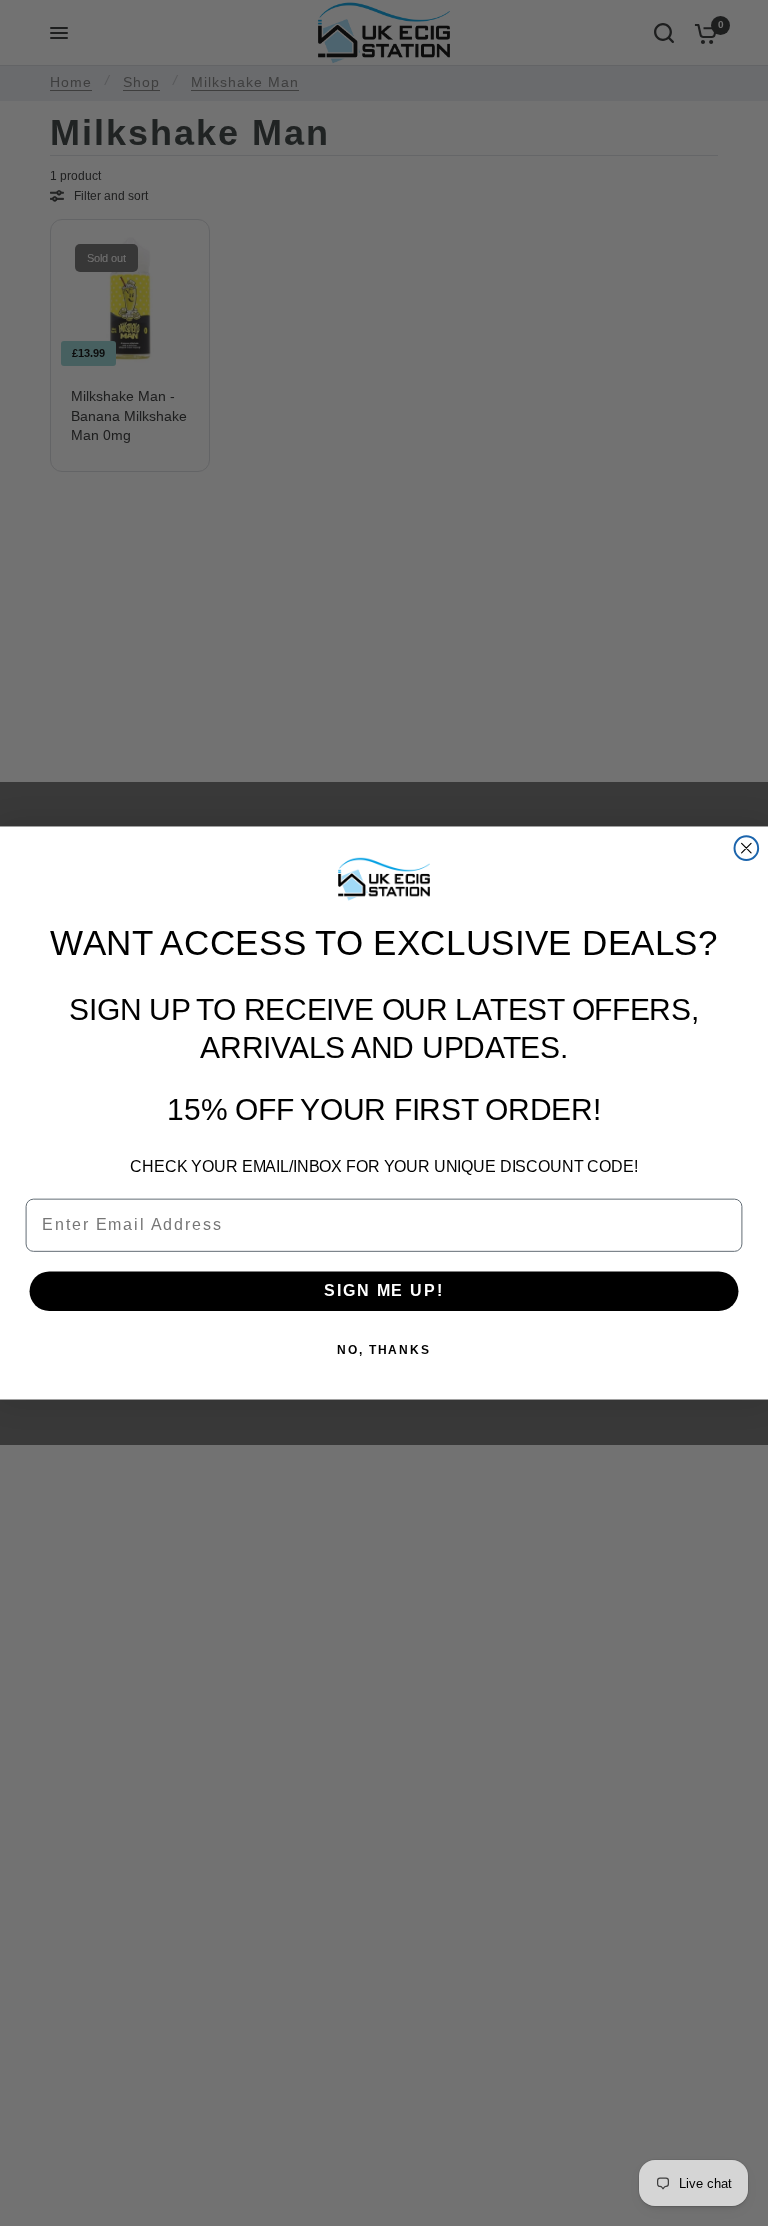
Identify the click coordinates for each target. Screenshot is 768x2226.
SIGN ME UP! (383, 1290)
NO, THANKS (384, 1351)
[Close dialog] (747, 848)
